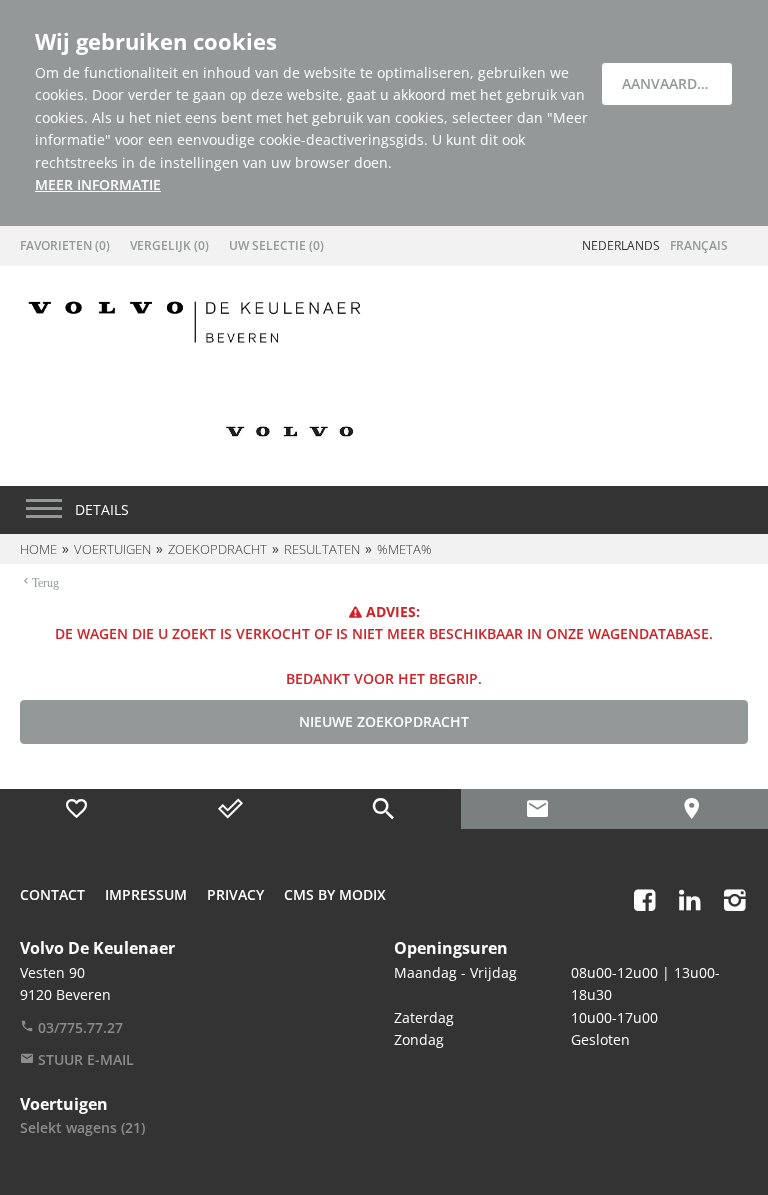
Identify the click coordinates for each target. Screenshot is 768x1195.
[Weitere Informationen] (194, 320)
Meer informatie (98, 184)
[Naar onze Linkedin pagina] (689, 900)
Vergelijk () (169, 245)
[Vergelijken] (231, 809)
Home (38, 549)
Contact (52, 894)
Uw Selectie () (276, 245)
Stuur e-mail (84, 1059)
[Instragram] (735, 900)
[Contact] (538, 809)
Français (699, 245)
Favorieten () (65, 245)
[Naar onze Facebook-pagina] (644, 900)
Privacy (235, 894)
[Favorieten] (77, 809)
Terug (45, 581)
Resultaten (322, 549)
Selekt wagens (82, 1127)
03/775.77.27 (78, 1027)
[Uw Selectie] (384, 809)
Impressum (146, 894)
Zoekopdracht (217, 549)
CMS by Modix (335, 894)
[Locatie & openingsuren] (691, 809)
